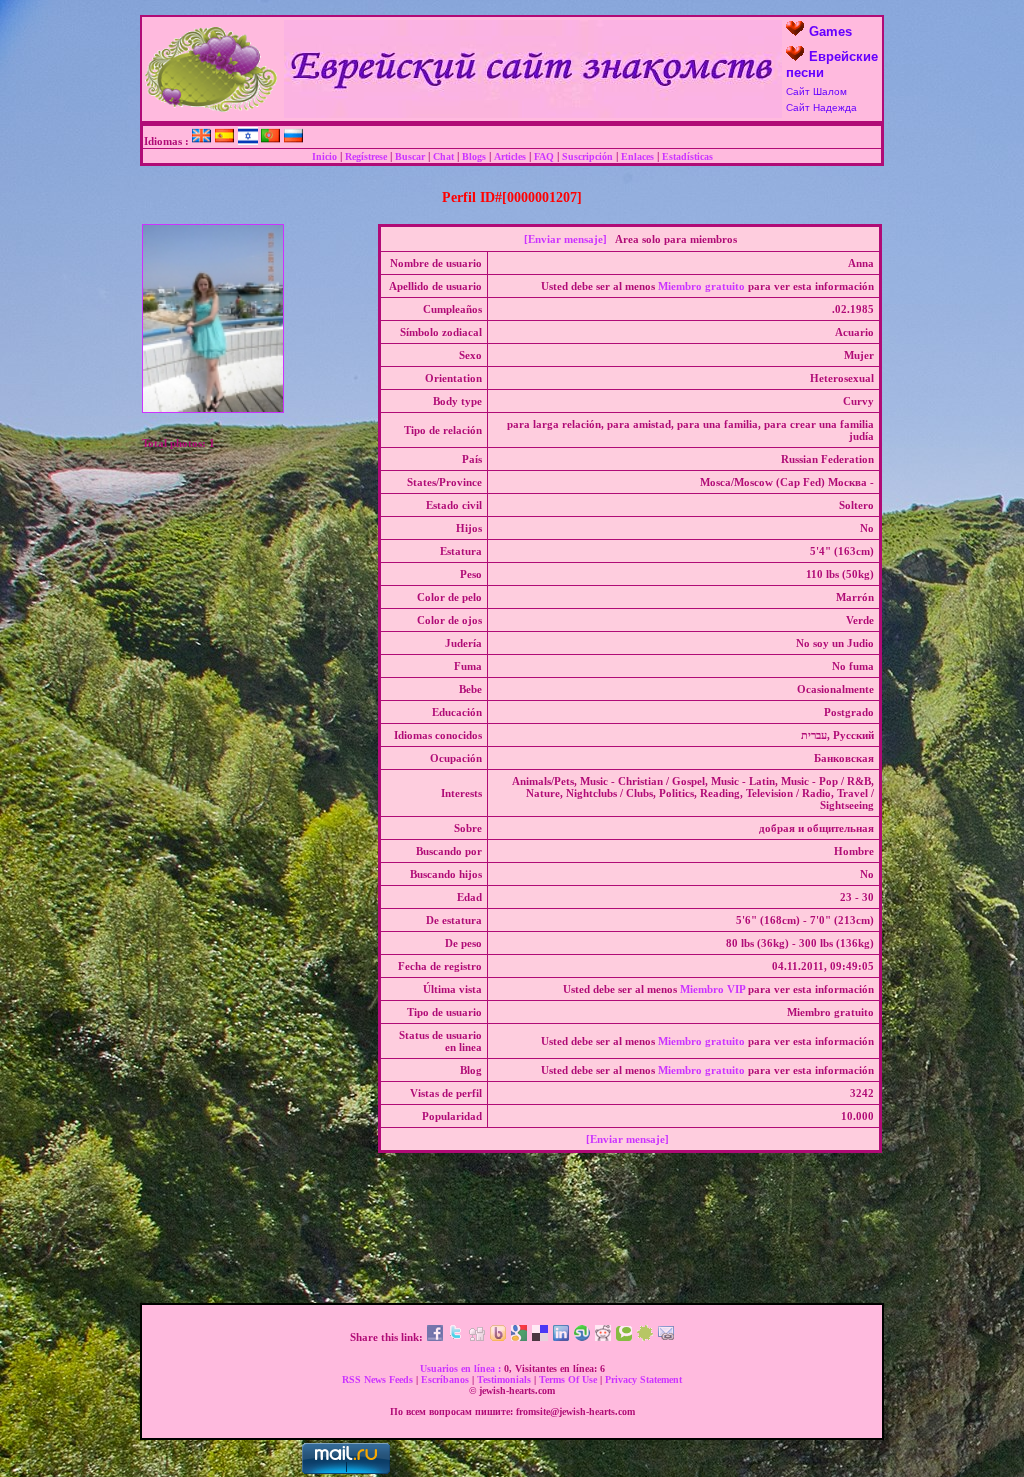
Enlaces (637, 156)
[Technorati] (624, 1337)
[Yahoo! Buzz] (498, 1337)
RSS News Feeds (377, 1379)
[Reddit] (603, 1337)
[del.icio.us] (540, 1337)
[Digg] (477, 1337)
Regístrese (366, 156)
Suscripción (587, 156)
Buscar (410, 156)
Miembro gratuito (701, 286)
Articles (510, 156)
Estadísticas (687, 156)
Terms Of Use (568, 1379)
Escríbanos (445, 1379)
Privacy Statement (643, 1379)
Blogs (474, 156)
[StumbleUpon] (582, 1337)
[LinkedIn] (561, 1337)
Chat (443, 156)
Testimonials (504, 1379)
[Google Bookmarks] (519, 1337)
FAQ (544, 156)
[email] (666, 1337)
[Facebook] (435, 1337)
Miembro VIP (712, 989)
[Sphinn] (645, 1337)
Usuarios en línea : (460, 1368)
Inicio (324, 156)
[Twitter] (456, 1337)
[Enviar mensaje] (565, 239)
